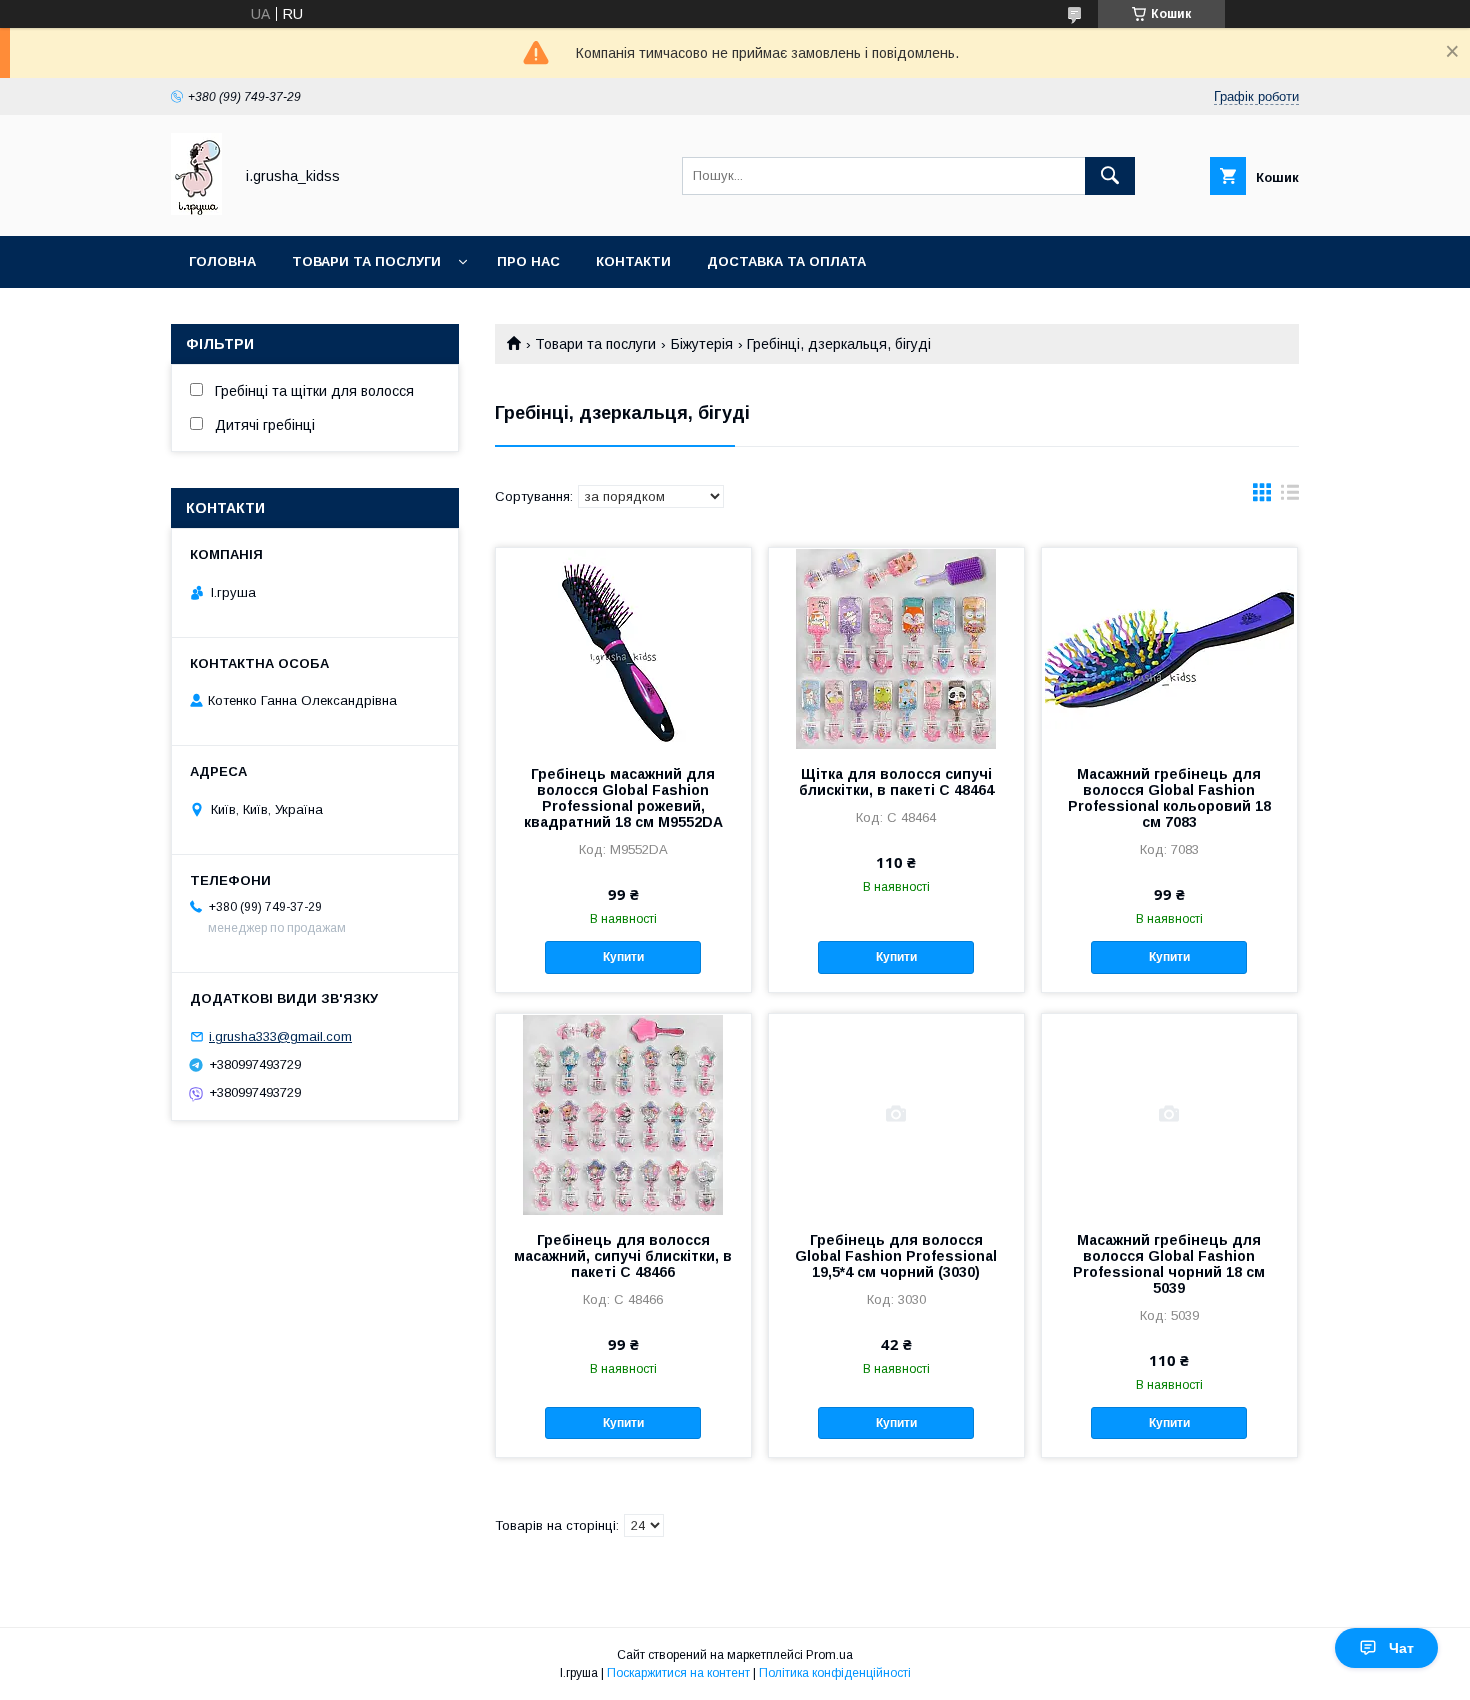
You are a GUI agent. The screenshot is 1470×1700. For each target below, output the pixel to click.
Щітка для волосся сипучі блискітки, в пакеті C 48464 (896, 782)
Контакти (633, 261)
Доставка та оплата (786, 261)
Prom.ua (829, 1655)
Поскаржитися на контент (678, 1673)
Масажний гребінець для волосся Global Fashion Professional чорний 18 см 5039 (1169, 1264)
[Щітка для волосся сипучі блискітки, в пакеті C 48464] (896, 648)
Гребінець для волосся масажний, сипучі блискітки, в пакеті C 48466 (623, 1256)
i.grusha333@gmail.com (280, 1036)
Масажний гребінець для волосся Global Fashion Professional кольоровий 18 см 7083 (1169, 798)
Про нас (528, 261)
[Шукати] (1110, 176)
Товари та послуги (366, 261)
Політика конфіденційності (835, 1673)
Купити (623, 957)
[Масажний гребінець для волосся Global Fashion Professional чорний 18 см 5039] (1169, 1114)
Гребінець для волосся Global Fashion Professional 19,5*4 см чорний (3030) (896, 1256)
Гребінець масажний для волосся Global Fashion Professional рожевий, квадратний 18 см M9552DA (623, 798)
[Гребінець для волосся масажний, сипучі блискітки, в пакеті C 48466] (623, 1114)
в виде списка (1290, 497)
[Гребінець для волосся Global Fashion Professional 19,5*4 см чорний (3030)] (896, 1114)
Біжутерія (702, 344)
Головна (222, 261)
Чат (1401, 1648)
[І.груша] (196, 210)
